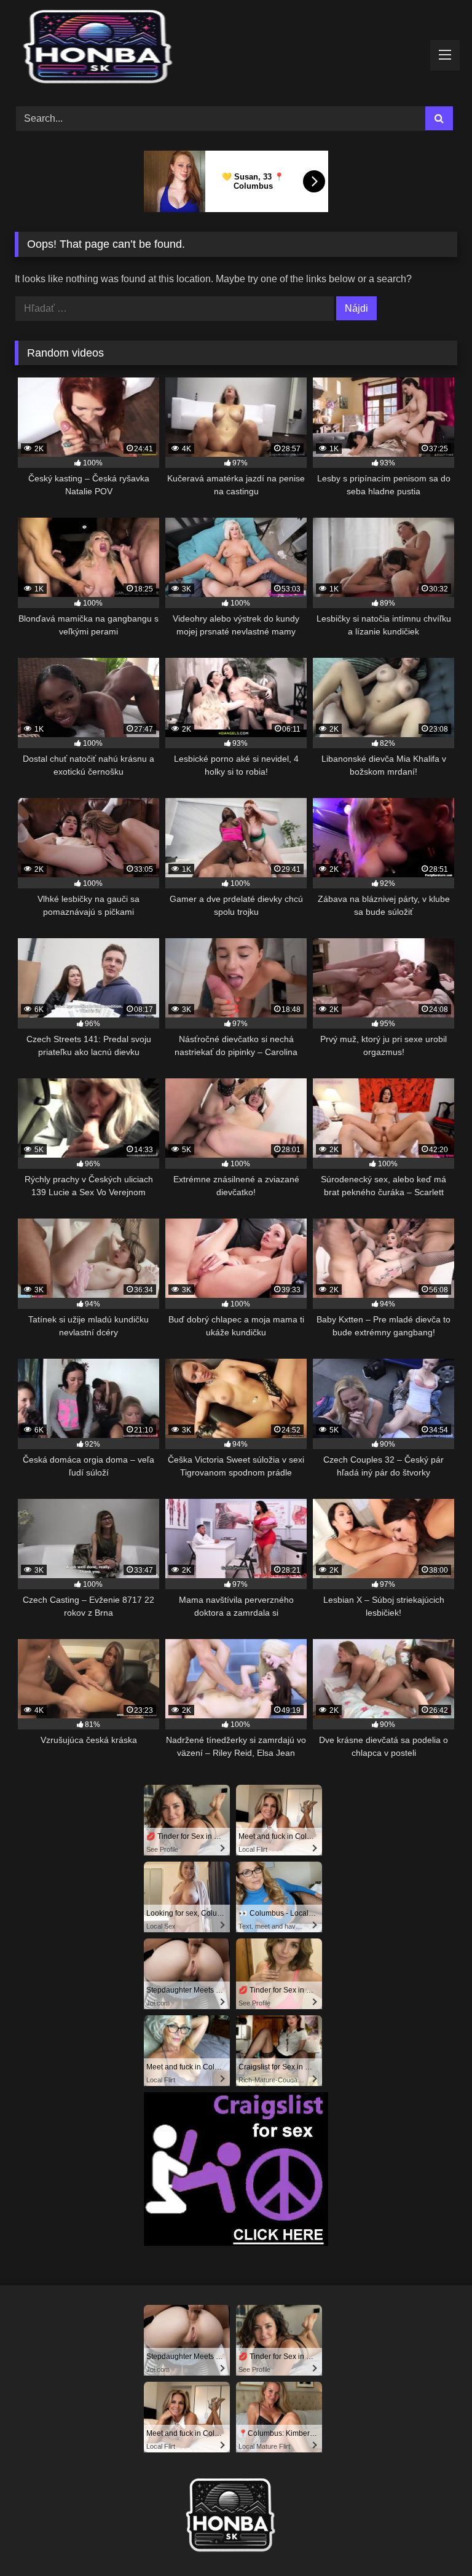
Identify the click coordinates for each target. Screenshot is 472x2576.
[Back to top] (434, 2539)
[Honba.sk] (236, 49)
